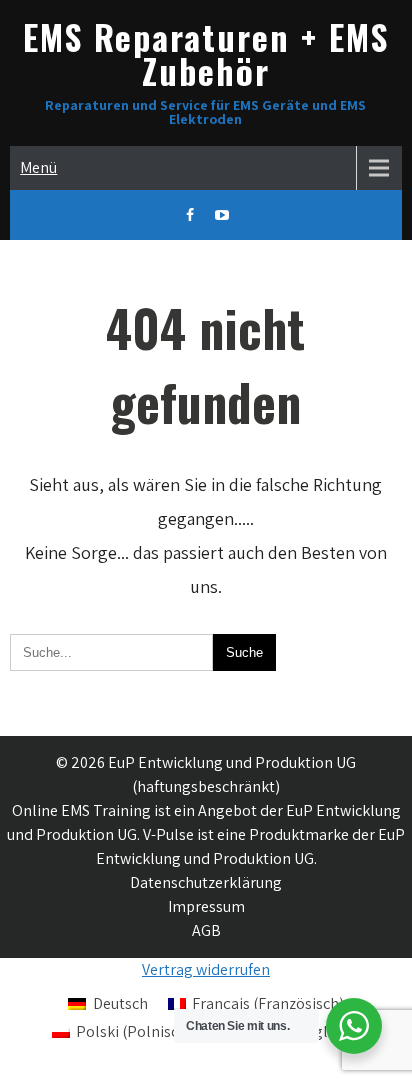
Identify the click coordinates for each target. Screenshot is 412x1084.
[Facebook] (190, 215)
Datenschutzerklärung (206, 882)
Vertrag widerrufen (206, 969)
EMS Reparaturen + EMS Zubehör (206, 53)
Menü (38, 167)
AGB (206, 930)
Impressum (206, 906)
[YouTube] (222, 215)
